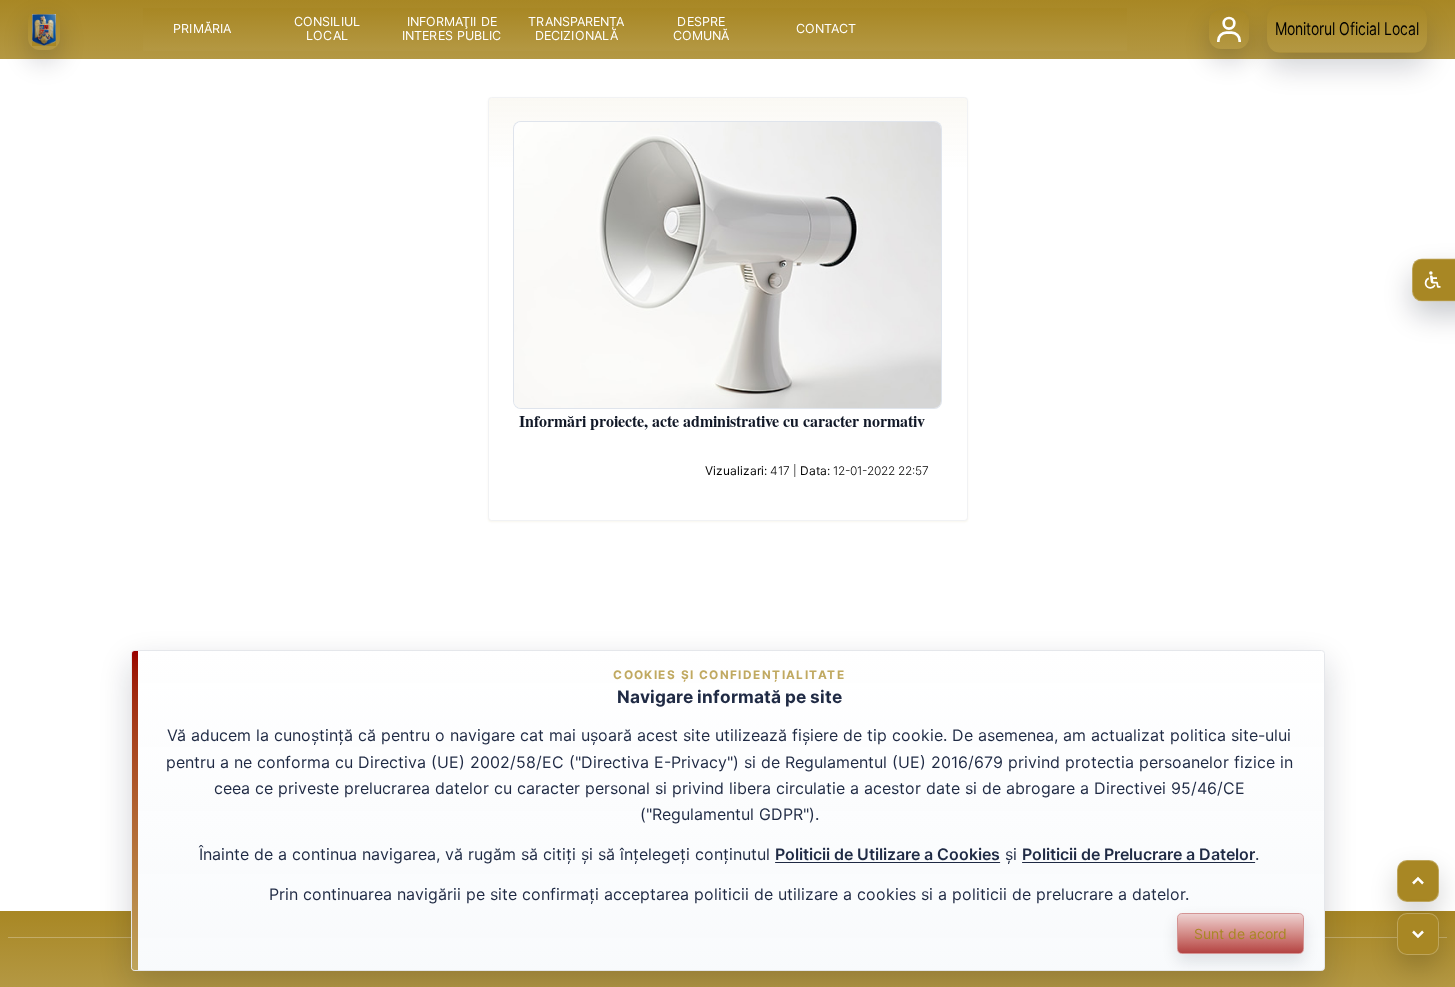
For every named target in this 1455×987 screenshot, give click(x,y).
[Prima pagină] (44, 30)
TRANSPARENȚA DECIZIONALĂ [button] (576, 29)
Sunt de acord (1240, 933)
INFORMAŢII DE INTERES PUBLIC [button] (451, 29)
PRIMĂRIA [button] (202, 29)
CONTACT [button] (825, 29)
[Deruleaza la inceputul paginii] (1418, 881)
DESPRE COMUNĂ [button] (700, 29)
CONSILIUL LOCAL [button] (327, 29)
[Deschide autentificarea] (1229, 29)
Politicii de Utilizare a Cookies (887, 854)
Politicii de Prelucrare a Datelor (1138, 854)
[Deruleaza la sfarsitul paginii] (1418, 934)
